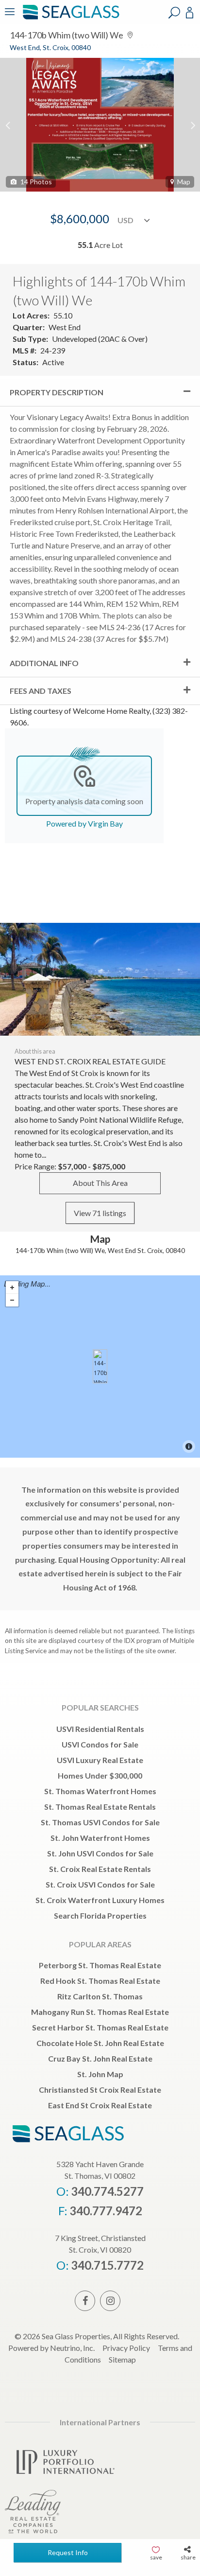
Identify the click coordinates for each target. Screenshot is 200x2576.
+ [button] (12, 1288)
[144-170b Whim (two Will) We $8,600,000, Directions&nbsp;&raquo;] (100, 1366)
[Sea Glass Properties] (69, 18)
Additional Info (44, 663)
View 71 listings (100, 1213)
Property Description (57, 392)
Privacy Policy (126, 2348)
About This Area (100, 1183)
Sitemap (122, 2359)
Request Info (68, 2552)
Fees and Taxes (41, 691)
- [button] (12, 1300)
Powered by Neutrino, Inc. (51, 2348)
